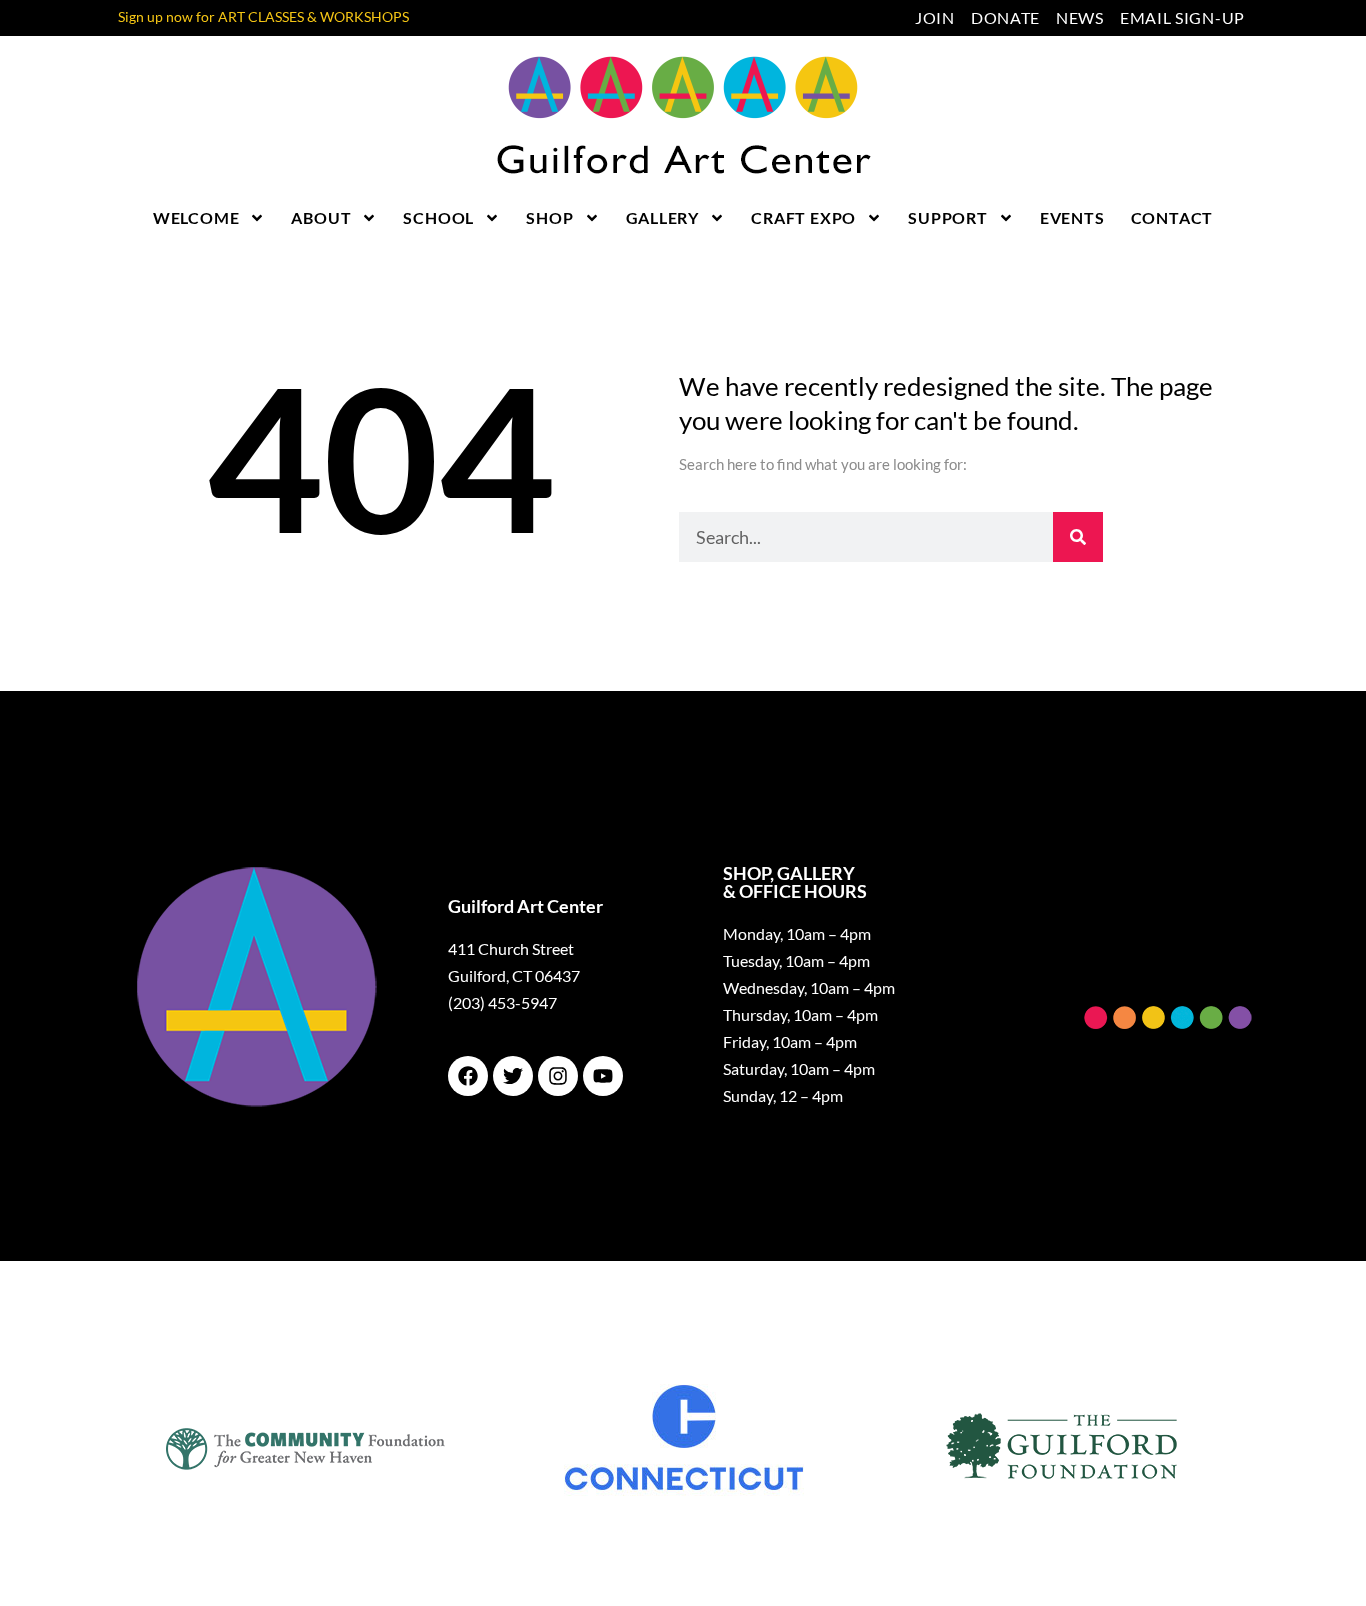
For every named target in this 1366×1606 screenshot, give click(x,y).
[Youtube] (603, 1076)
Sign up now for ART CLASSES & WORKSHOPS (263, 16)
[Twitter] (513, 1076)
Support (948, 217)
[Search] (1078, 537)
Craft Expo (803, 217)
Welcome (196, 217)
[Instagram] (558, 1076)
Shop (549, 217)
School (438, 217)
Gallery (663, 217)
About (321, 217)
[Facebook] (468, 1076)
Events (1072, 217)
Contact (1172, 217)
